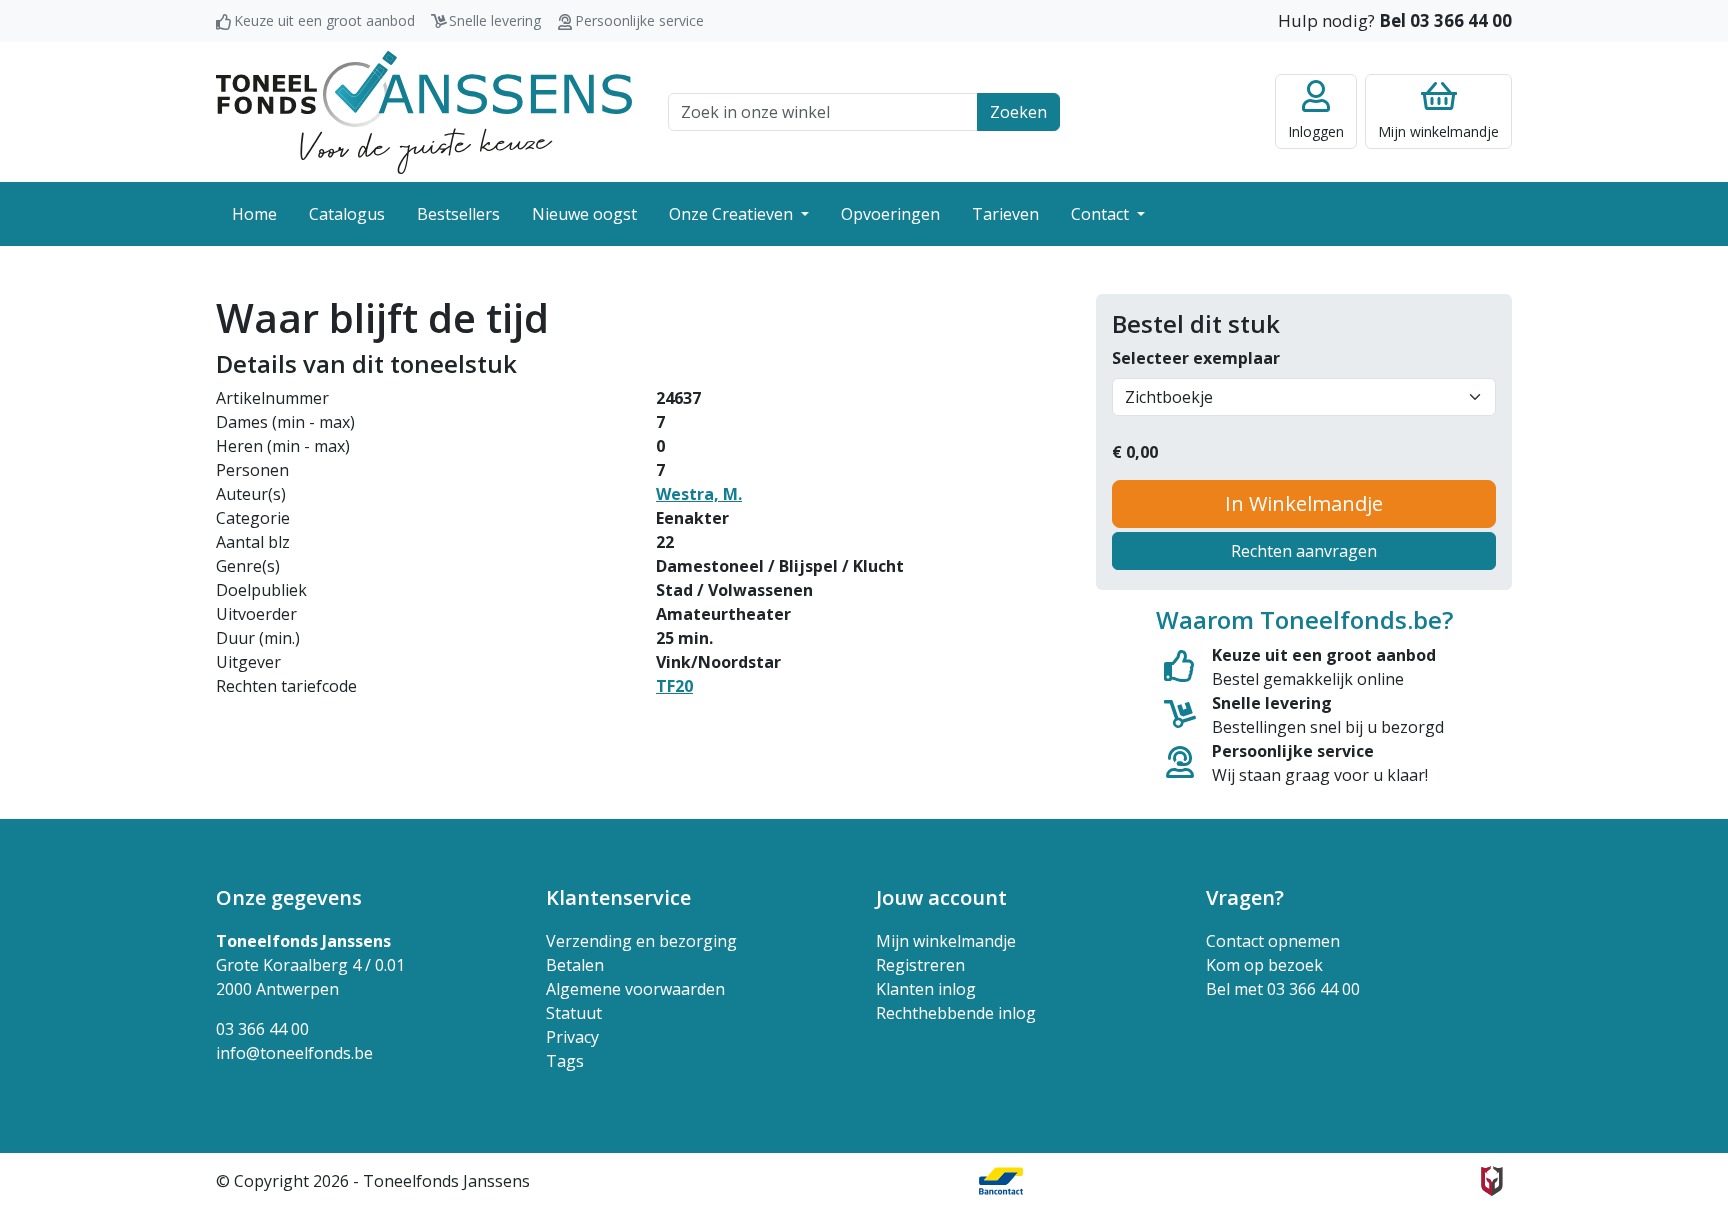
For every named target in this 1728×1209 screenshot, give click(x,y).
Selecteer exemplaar (1196, 358)
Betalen (575, 965)
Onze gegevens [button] (289, 897)
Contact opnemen (1273, 941)
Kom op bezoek (1264, 965)
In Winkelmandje (1304, 503)
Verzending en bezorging (641, 941)
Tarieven (1005, 214)
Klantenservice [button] (618, 897)
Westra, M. (699, 494)
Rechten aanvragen (1304, 551)
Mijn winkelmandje (946, 941)
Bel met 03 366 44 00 (1283, 989)
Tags (565, 1061)
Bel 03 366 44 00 (1445, 20)
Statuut (574, 1013)
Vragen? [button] (1245, 897)
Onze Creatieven (733, 214)
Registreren (920, 965)
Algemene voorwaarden (635, 989)
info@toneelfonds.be (294, 1053)
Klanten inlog (926, 989)
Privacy (572, 1037)
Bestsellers (458, 214)
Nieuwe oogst (584, 214)
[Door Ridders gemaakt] (1492, 1181)
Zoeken (1018, 112)
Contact (1102, 214)
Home (254, 214)
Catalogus (347, 214)
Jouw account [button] (941, 897)
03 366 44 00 (262, 1029)
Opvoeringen (890, 214)
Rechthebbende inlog (956, 1013)
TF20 (674, 686)
